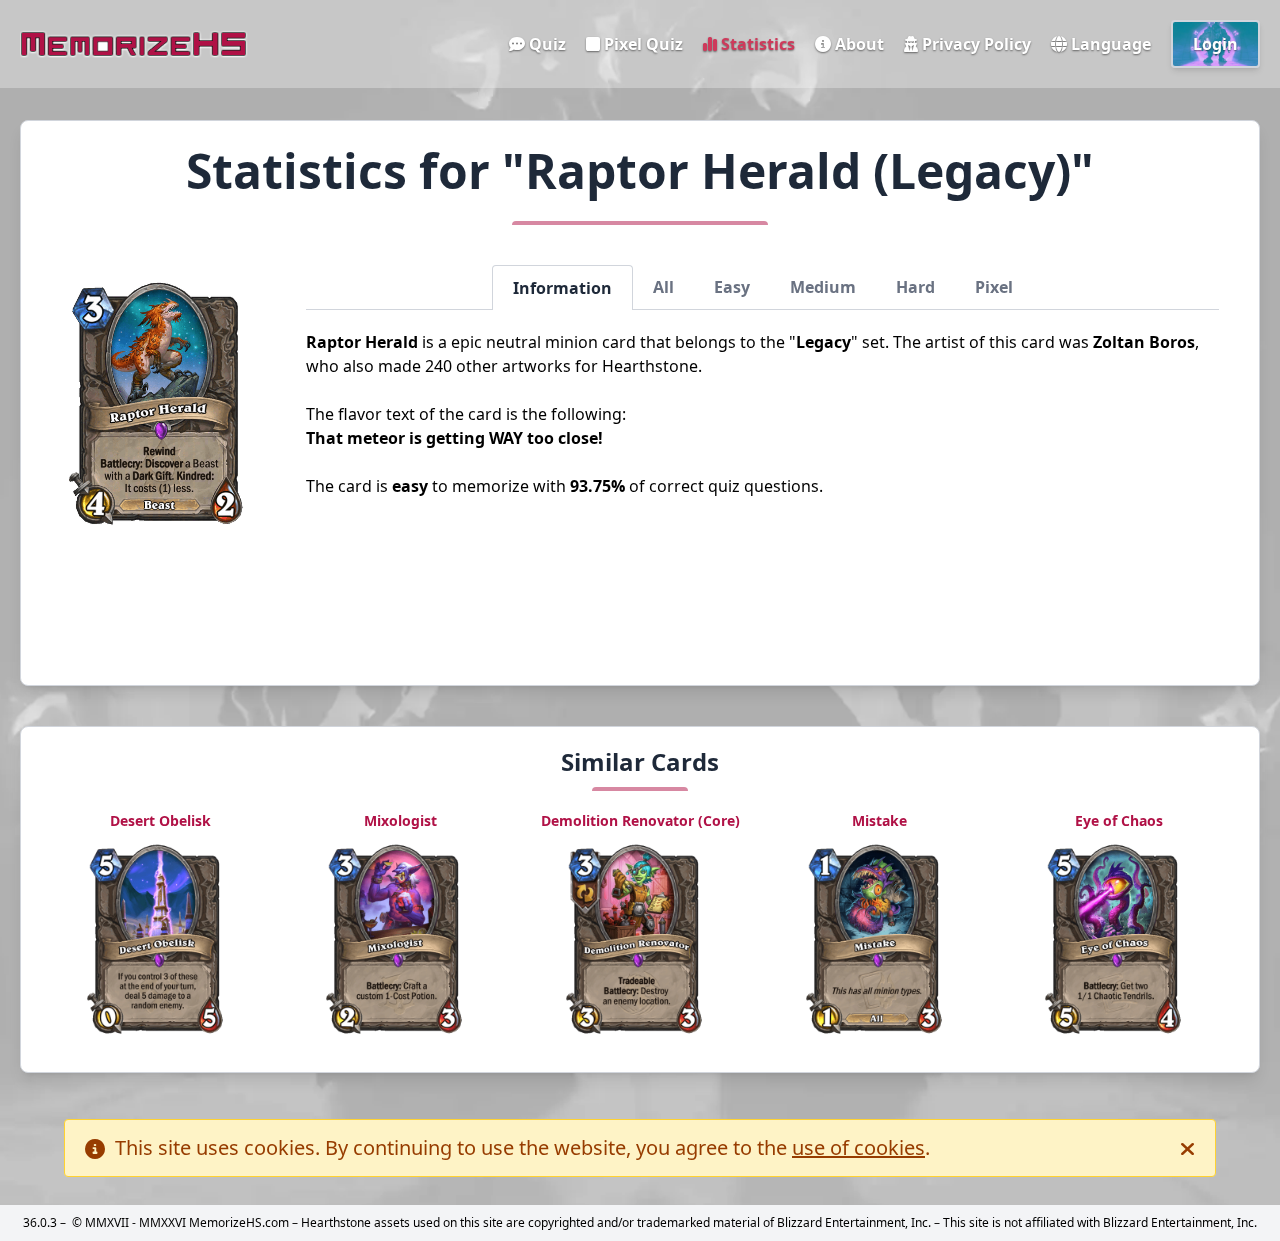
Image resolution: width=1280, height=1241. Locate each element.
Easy (732, 287)
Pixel (994, 287)
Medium (823, 287)
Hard (915, 287)
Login (1215, 44)
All (663, 287)
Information (562, 288)
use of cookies (858, 1147)
